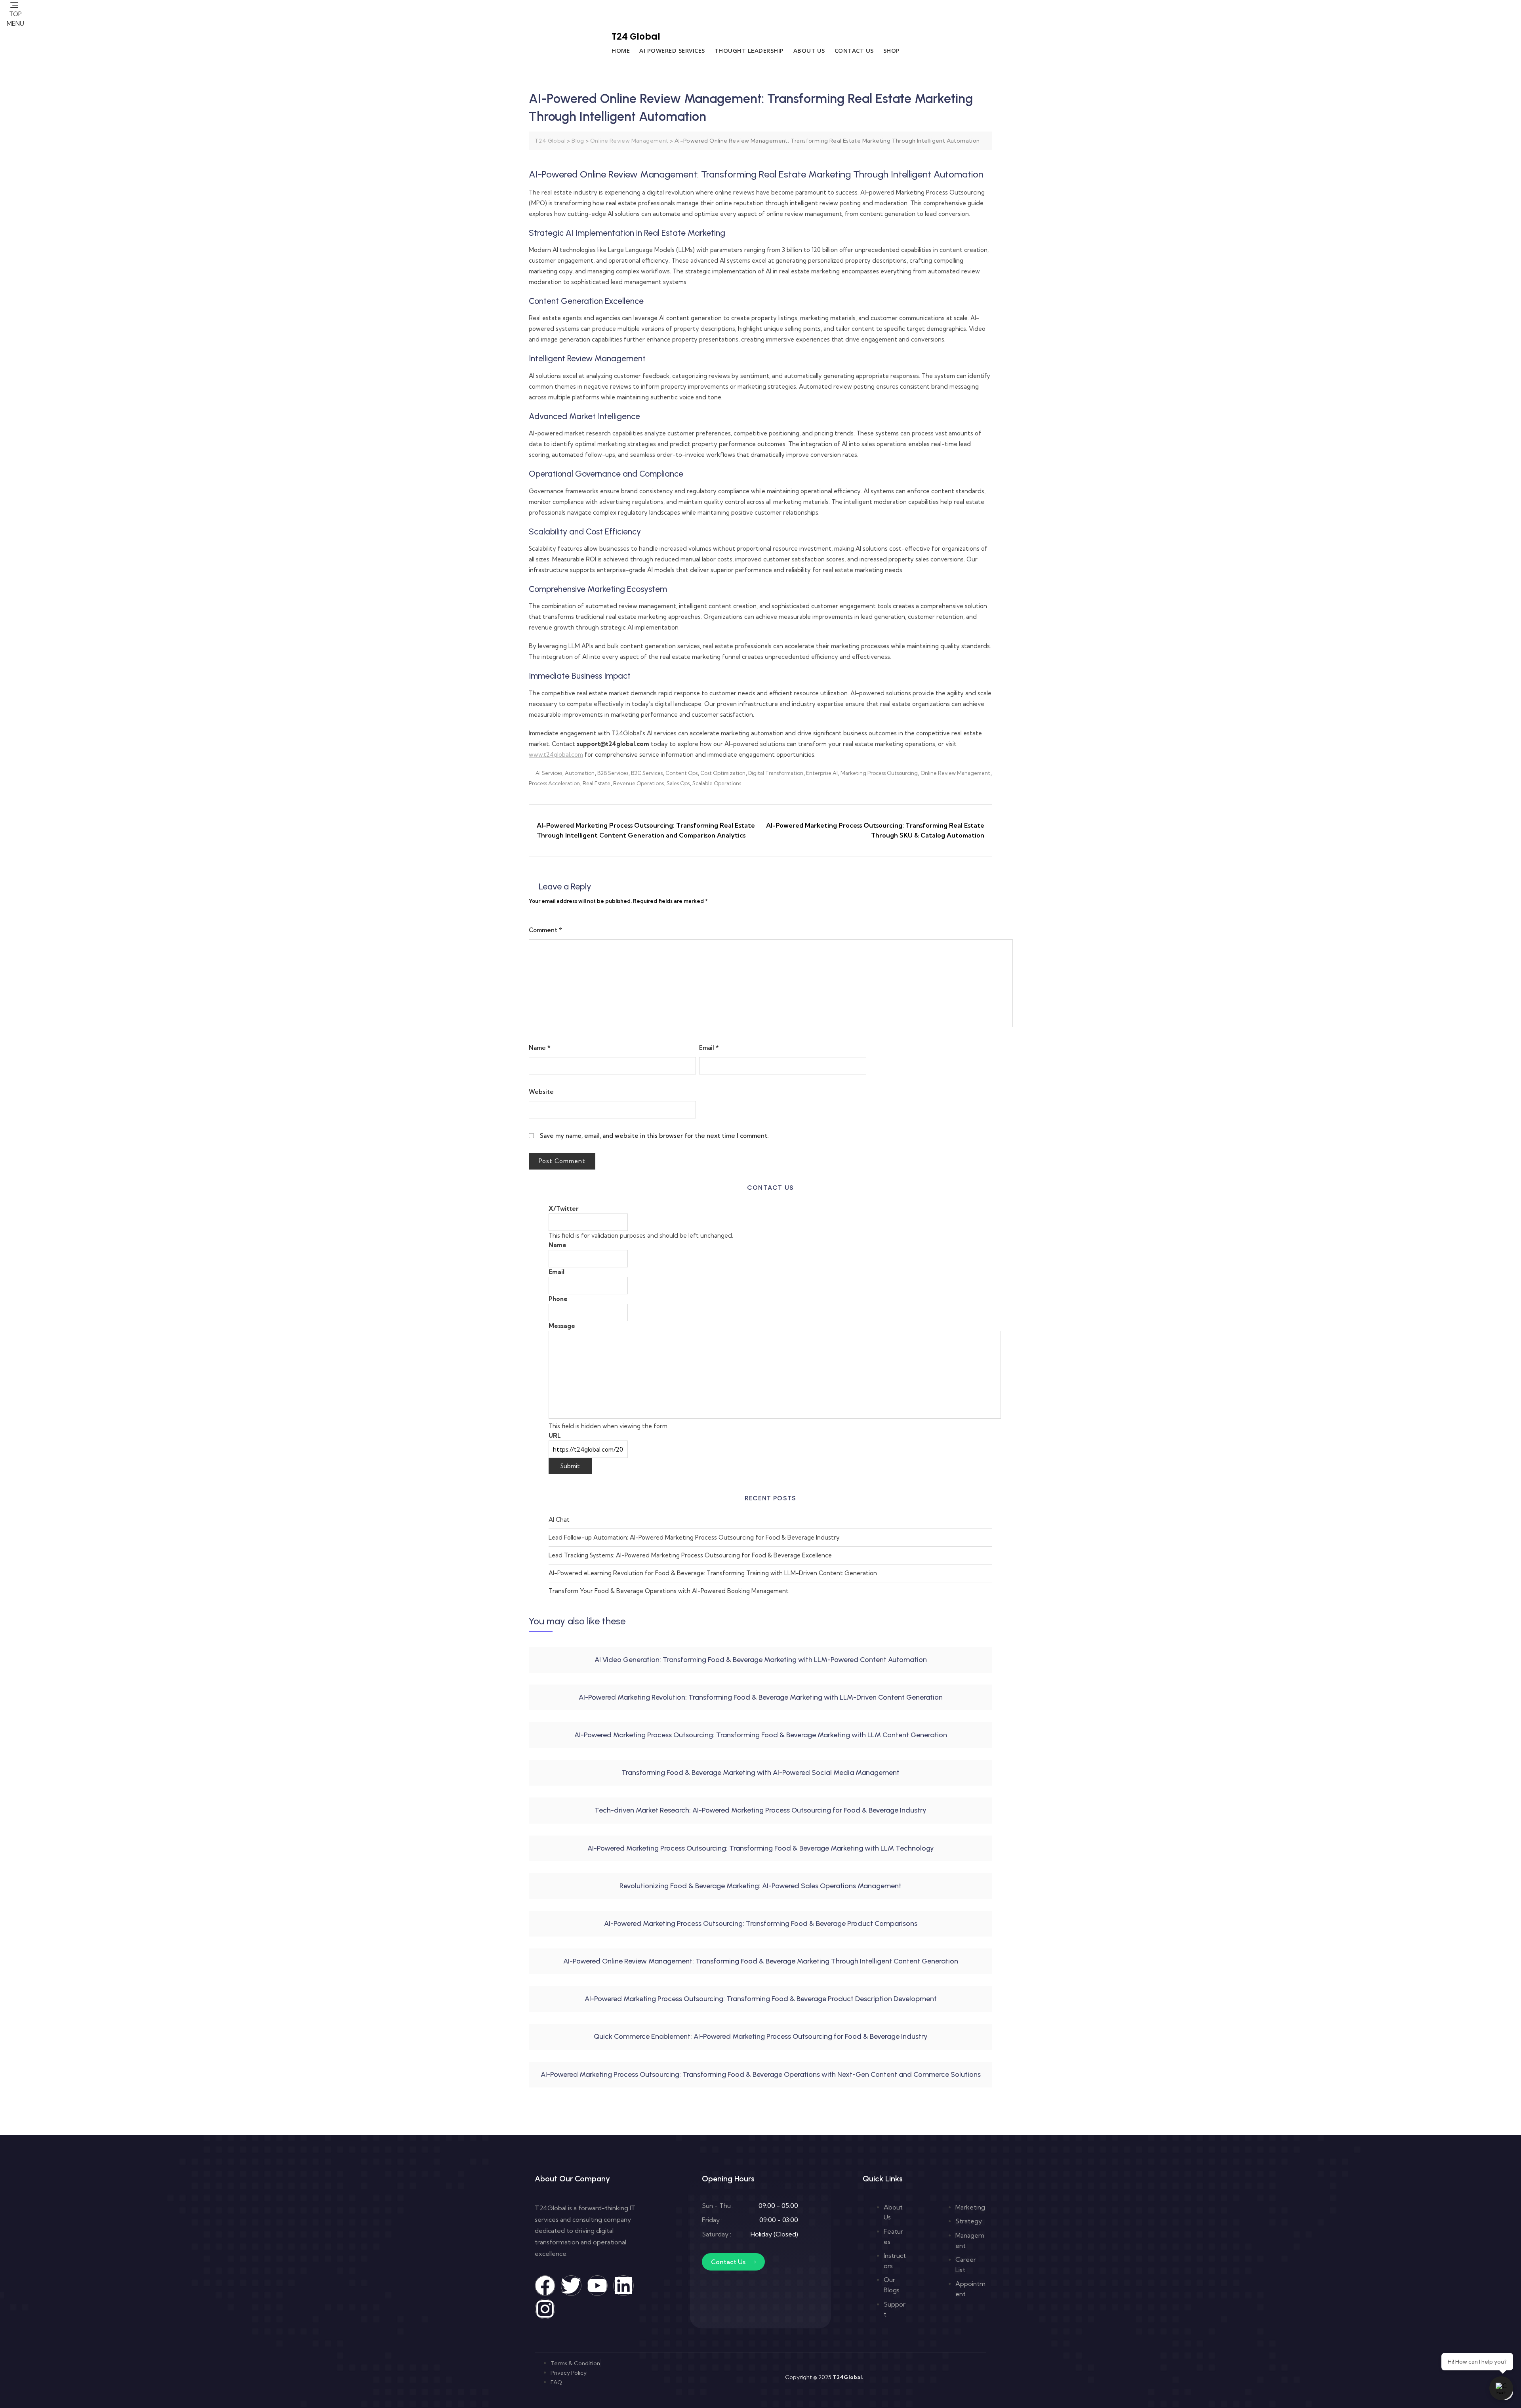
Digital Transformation (776, 773)
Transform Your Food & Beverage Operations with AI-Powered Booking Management (669, 1591)
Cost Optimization (723, 773)
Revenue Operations (639, 783)
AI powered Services (672, 50)
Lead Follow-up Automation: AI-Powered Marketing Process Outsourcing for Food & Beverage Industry (694, 1537)
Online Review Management (955, 773)
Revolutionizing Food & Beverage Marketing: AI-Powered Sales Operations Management (760, 1886)
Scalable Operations (717, 783)
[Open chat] (1501, 2388)
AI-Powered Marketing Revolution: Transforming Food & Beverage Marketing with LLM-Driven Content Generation (761, 1697)
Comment (545, 930)
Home (621, 50)
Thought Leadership (749, 50)
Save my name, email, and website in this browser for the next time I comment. (654, 1136)
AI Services (549, 773)
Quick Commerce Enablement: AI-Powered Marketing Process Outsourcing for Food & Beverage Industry (761, 2036)
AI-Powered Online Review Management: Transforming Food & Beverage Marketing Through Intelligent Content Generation (761, 1961)
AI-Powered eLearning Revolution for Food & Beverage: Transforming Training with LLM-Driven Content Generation (713, 1573)
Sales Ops (678, 783)
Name (540, 1048)
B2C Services (647, 773)
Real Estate (597, 783)
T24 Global (636, 37)
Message (562, 1326)
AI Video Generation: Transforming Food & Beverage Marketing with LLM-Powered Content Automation (761, 1660)
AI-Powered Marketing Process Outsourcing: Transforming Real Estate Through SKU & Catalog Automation (875, 830)
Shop (892, 50)
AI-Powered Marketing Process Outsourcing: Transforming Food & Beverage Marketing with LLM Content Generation (761, 1735)
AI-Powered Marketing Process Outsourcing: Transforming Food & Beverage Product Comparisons (761, 1923)
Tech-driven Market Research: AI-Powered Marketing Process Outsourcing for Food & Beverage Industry (760, 1810)
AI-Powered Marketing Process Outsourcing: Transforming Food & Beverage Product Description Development (761, 1999)
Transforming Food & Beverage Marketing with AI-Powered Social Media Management (760, 1773)
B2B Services (613, 773)
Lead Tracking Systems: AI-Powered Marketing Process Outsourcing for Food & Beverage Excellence (690, 1555)
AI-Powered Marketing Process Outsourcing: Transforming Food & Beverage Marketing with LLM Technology (761, 1848)
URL (555, 1436)
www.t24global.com (556, 755)
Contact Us (854, 50)
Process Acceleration (554, 783)
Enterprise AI (822, 773)
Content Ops (681, 773)
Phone (558, 1299)
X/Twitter (563, 1209)
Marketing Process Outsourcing (879, 773)
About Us (809, 50)
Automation (580, 773)
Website (541, 1092)
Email (709, 1048)
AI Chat (559, 1520)
